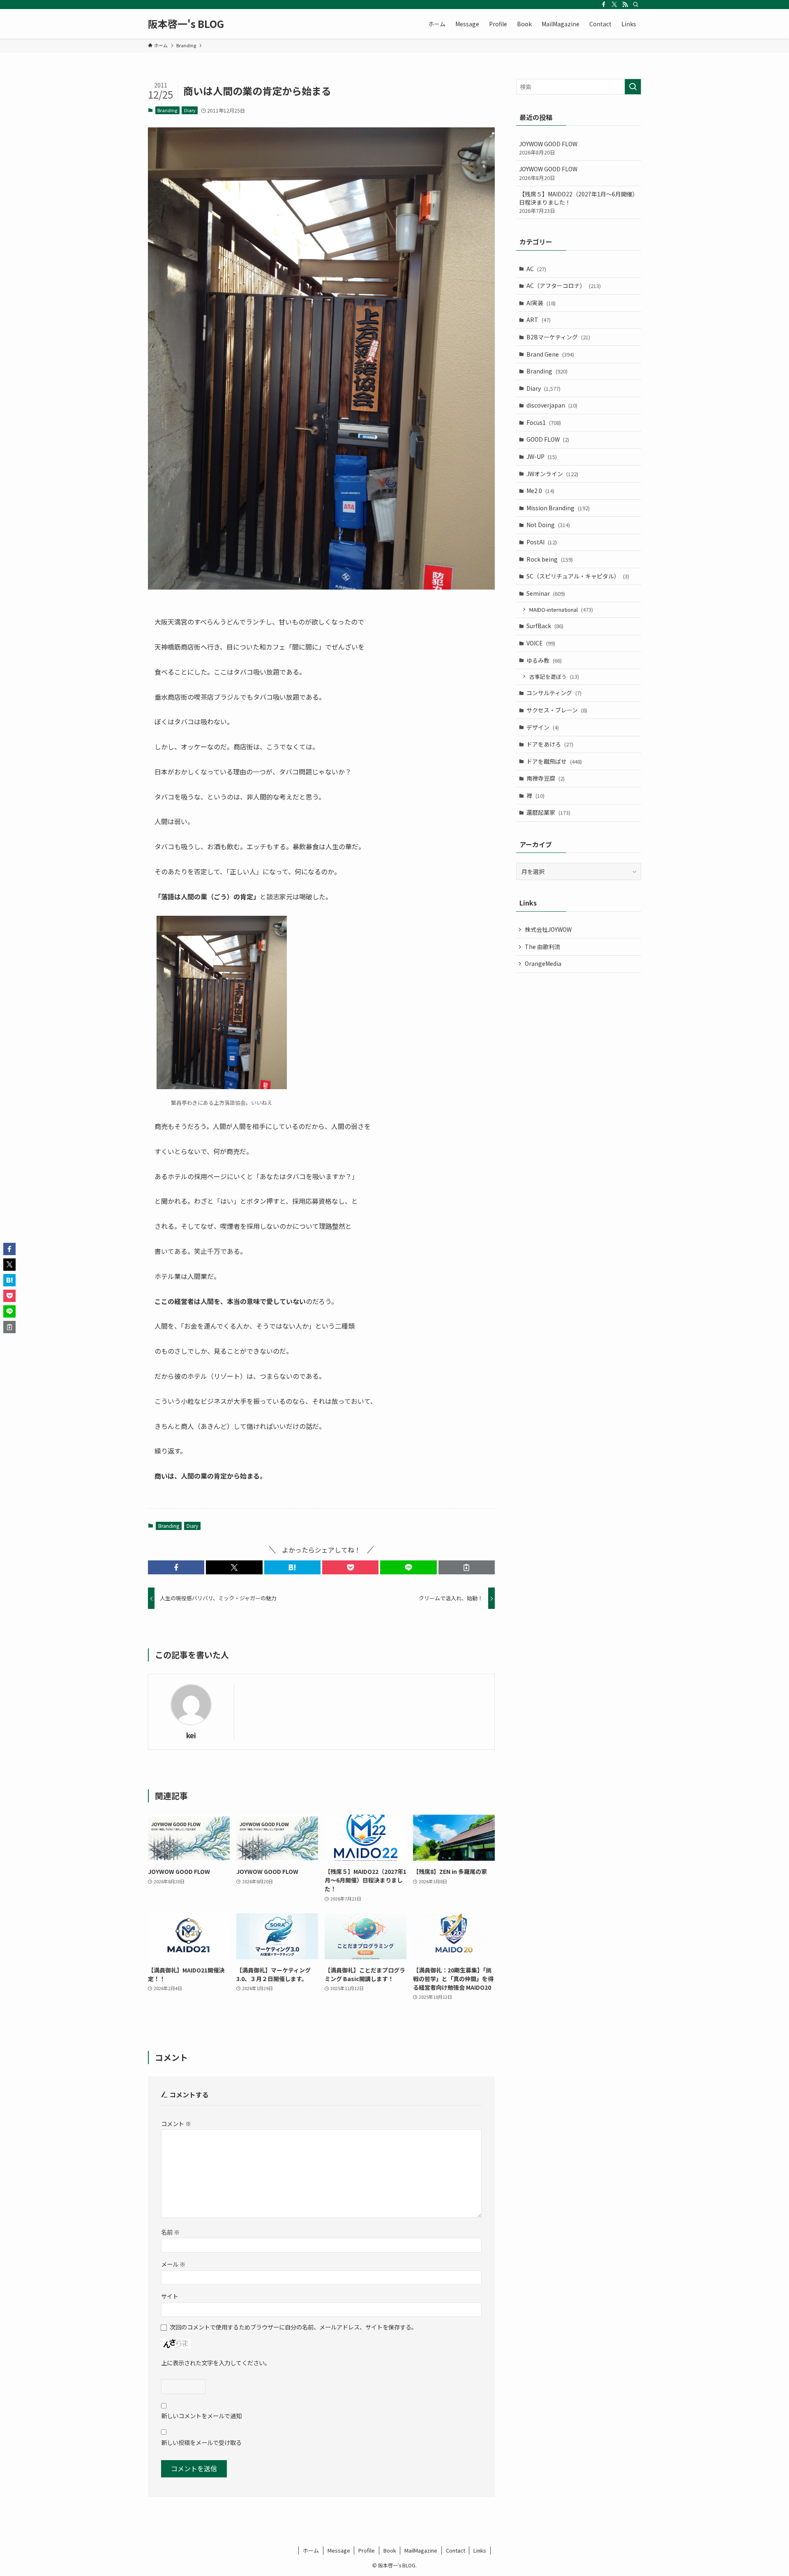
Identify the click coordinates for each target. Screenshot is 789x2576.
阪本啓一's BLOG (186, 24)
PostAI (542, 542)
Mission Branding (558, 508)
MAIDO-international (561, 609)
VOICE (541, 643)
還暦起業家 (548, 812)
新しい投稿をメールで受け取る (201, 2442)
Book (390, 2550)
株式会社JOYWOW (548, 929)
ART (539, 320)
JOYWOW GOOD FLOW (548, 148)
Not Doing (548, 525)
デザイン (543, 727)
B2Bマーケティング (558, 337)
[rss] (625, 5)
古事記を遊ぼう (554, 676)
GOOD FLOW (548, 439)
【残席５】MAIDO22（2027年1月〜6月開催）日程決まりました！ (579, 202)
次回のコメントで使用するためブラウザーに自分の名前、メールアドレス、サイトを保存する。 (293, 2327)
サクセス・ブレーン (557, 710)
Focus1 (544, 422)
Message (339, 2550)
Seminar (546, 593)
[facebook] (604, 5)
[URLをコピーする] (467, 1567)
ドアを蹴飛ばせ (554, 761)
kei (191, 1735)
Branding (167, 110)
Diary (190, 110)
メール (173, 2264)
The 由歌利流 (542, 947)
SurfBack (545, 626)
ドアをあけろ (550, 744)
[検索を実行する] (633, 87)
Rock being (550, 559)
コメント (176, 2123)
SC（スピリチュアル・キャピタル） (578, 576)
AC (536, 269)
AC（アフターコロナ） (564, 286)
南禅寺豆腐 (546, 778)
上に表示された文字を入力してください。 (216, 2363)
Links (480, 2550)
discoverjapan (552, 405)
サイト (170, 2296)
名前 (170, 2232)
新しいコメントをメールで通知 (201, 2416)
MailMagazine (421, 2550)
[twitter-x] (614, 5)
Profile (367, 2550)
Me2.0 (540, 491)
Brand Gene (550, 354)
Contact (456, 2550)
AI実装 (541, 303)
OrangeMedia (543, 963)
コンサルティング (554, 693)
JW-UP (542, 456)
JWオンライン (552, 474)
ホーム (311, 2550)
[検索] (636, 5)
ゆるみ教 (544, 660)
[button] (176, 1567)
